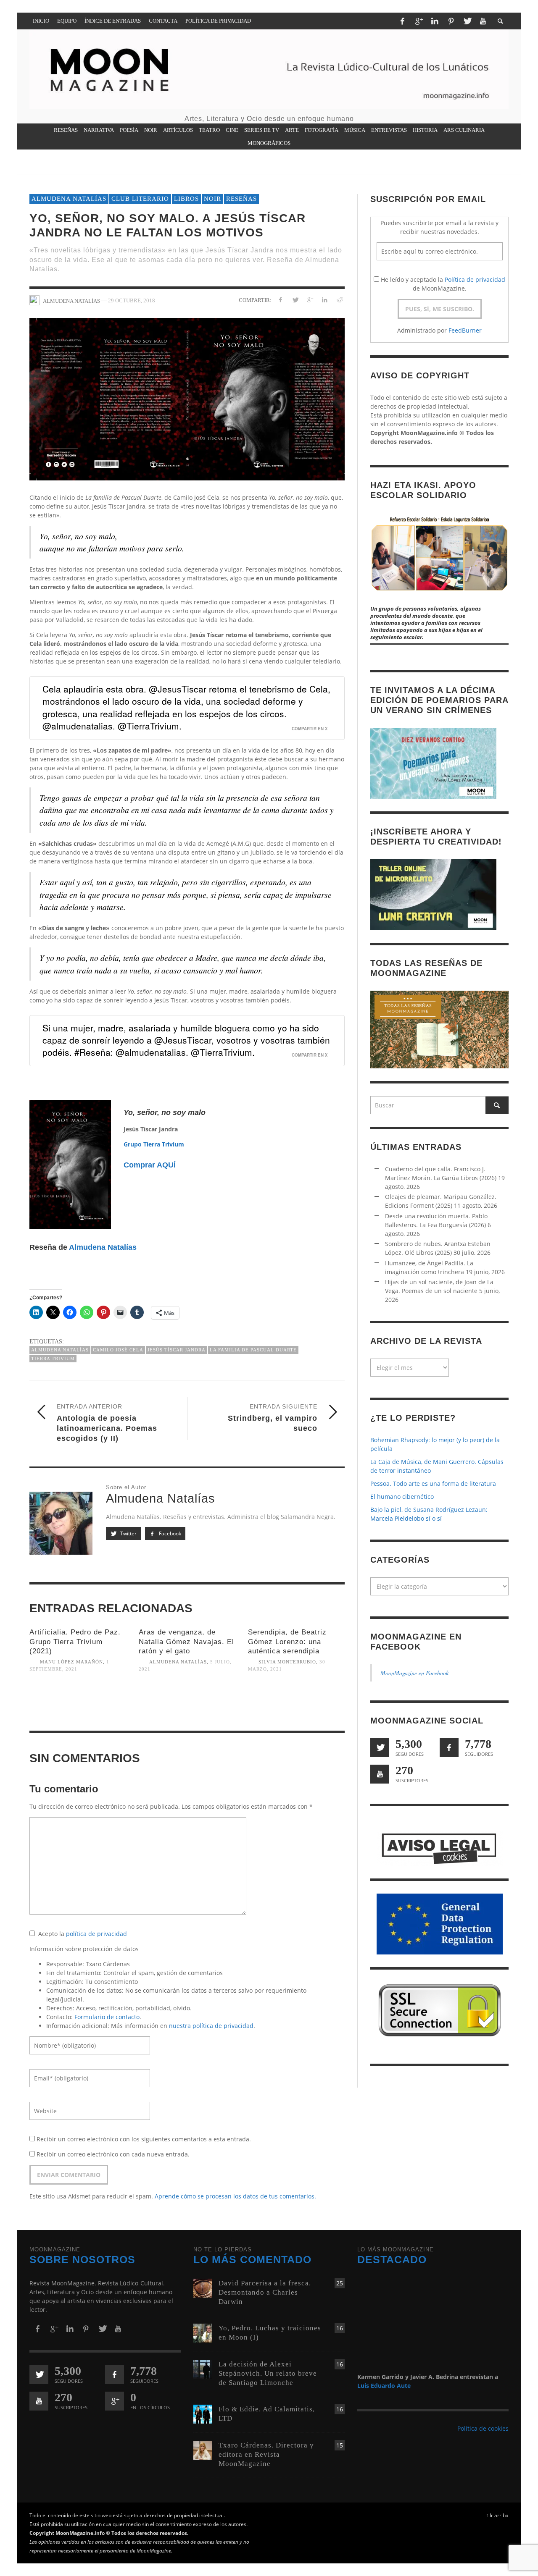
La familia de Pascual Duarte (253, 1350)
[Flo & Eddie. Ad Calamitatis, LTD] (203, 2413)
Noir (212, 199)
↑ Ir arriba (497, 2515)
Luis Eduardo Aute (384, 2386)
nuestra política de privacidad (211, 2026)
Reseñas (241, 199)
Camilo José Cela (118, 1350)
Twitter (128, 1533)
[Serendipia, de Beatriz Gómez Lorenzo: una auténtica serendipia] (296, 1705)
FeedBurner (465, 330)
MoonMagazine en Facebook (414, 1673)
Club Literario (140, 199)
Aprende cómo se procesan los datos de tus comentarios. (235, 2196)
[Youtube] (483, 21)
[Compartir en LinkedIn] (324, 300)
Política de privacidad (475, 279)
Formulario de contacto (107, 2017)
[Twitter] (467, 21)
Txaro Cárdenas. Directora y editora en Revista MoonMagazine (266, 2454)
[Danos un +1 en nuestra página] (115, 2401)
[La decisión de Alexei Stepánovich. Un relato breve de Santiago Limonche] (203, 2368)
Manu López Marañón (71, 1662)
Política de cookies (483, 2428)
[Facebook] (402, 21)
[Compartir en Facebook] (281, 300)
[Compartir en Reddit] (339, 300)
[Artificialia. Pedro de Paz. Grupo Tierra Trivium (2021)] (78, 1705)
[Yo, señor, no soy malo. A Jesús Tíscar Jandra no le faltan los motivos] (187, 398)
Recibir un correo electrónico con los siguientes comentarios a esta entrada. (144, 2139)
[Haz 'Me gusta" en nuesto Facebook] (449, 1748)
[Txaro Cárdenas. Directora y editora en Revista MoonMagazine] (203, 2449)
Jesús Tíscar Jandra (177, 1350)
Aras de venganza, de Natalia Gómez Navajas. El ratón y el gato (186, 1641)
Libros (186, 199)
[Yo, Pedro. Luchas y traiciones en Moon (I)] (203, 2332)
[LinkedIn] (435, 21)
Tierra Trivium (53, 1359)
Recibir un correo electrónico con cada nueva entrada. (113, 2154)
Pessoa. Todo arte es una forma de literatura (433, 1483)
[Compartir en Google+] (310, 300)
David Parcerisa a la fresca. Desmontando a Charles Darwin (265, 2292)
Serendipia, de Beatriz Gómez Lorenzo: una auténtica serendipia (287, 1641)
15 (340, 2445)
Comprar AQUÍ (150, 1165)
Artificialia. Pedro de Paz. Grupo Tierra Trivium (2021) (75, 1641)
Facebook (169, 1533)
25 (340, 2283)
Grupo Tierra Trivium (154, 1144)
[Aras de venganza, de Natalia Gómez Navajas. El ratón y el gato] (187, 1705)
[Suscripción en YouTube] (380, 1774)
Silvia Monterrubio (287, 1662)
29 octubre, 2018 (132, 300)
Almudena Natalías (69, 199)
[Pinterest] (451, 21)
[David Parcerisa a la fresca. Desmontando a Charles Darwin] (203, 2287)
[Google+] (419, 21)
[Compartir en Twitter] (295, 300)
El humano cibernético (402, 1497)
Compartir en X (310, 729)
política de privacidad (96, 1934)
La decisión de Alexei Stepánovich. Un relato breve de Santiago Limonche (268, 2373)
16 (340, 2328)
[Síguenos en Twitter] (380, 1748)
